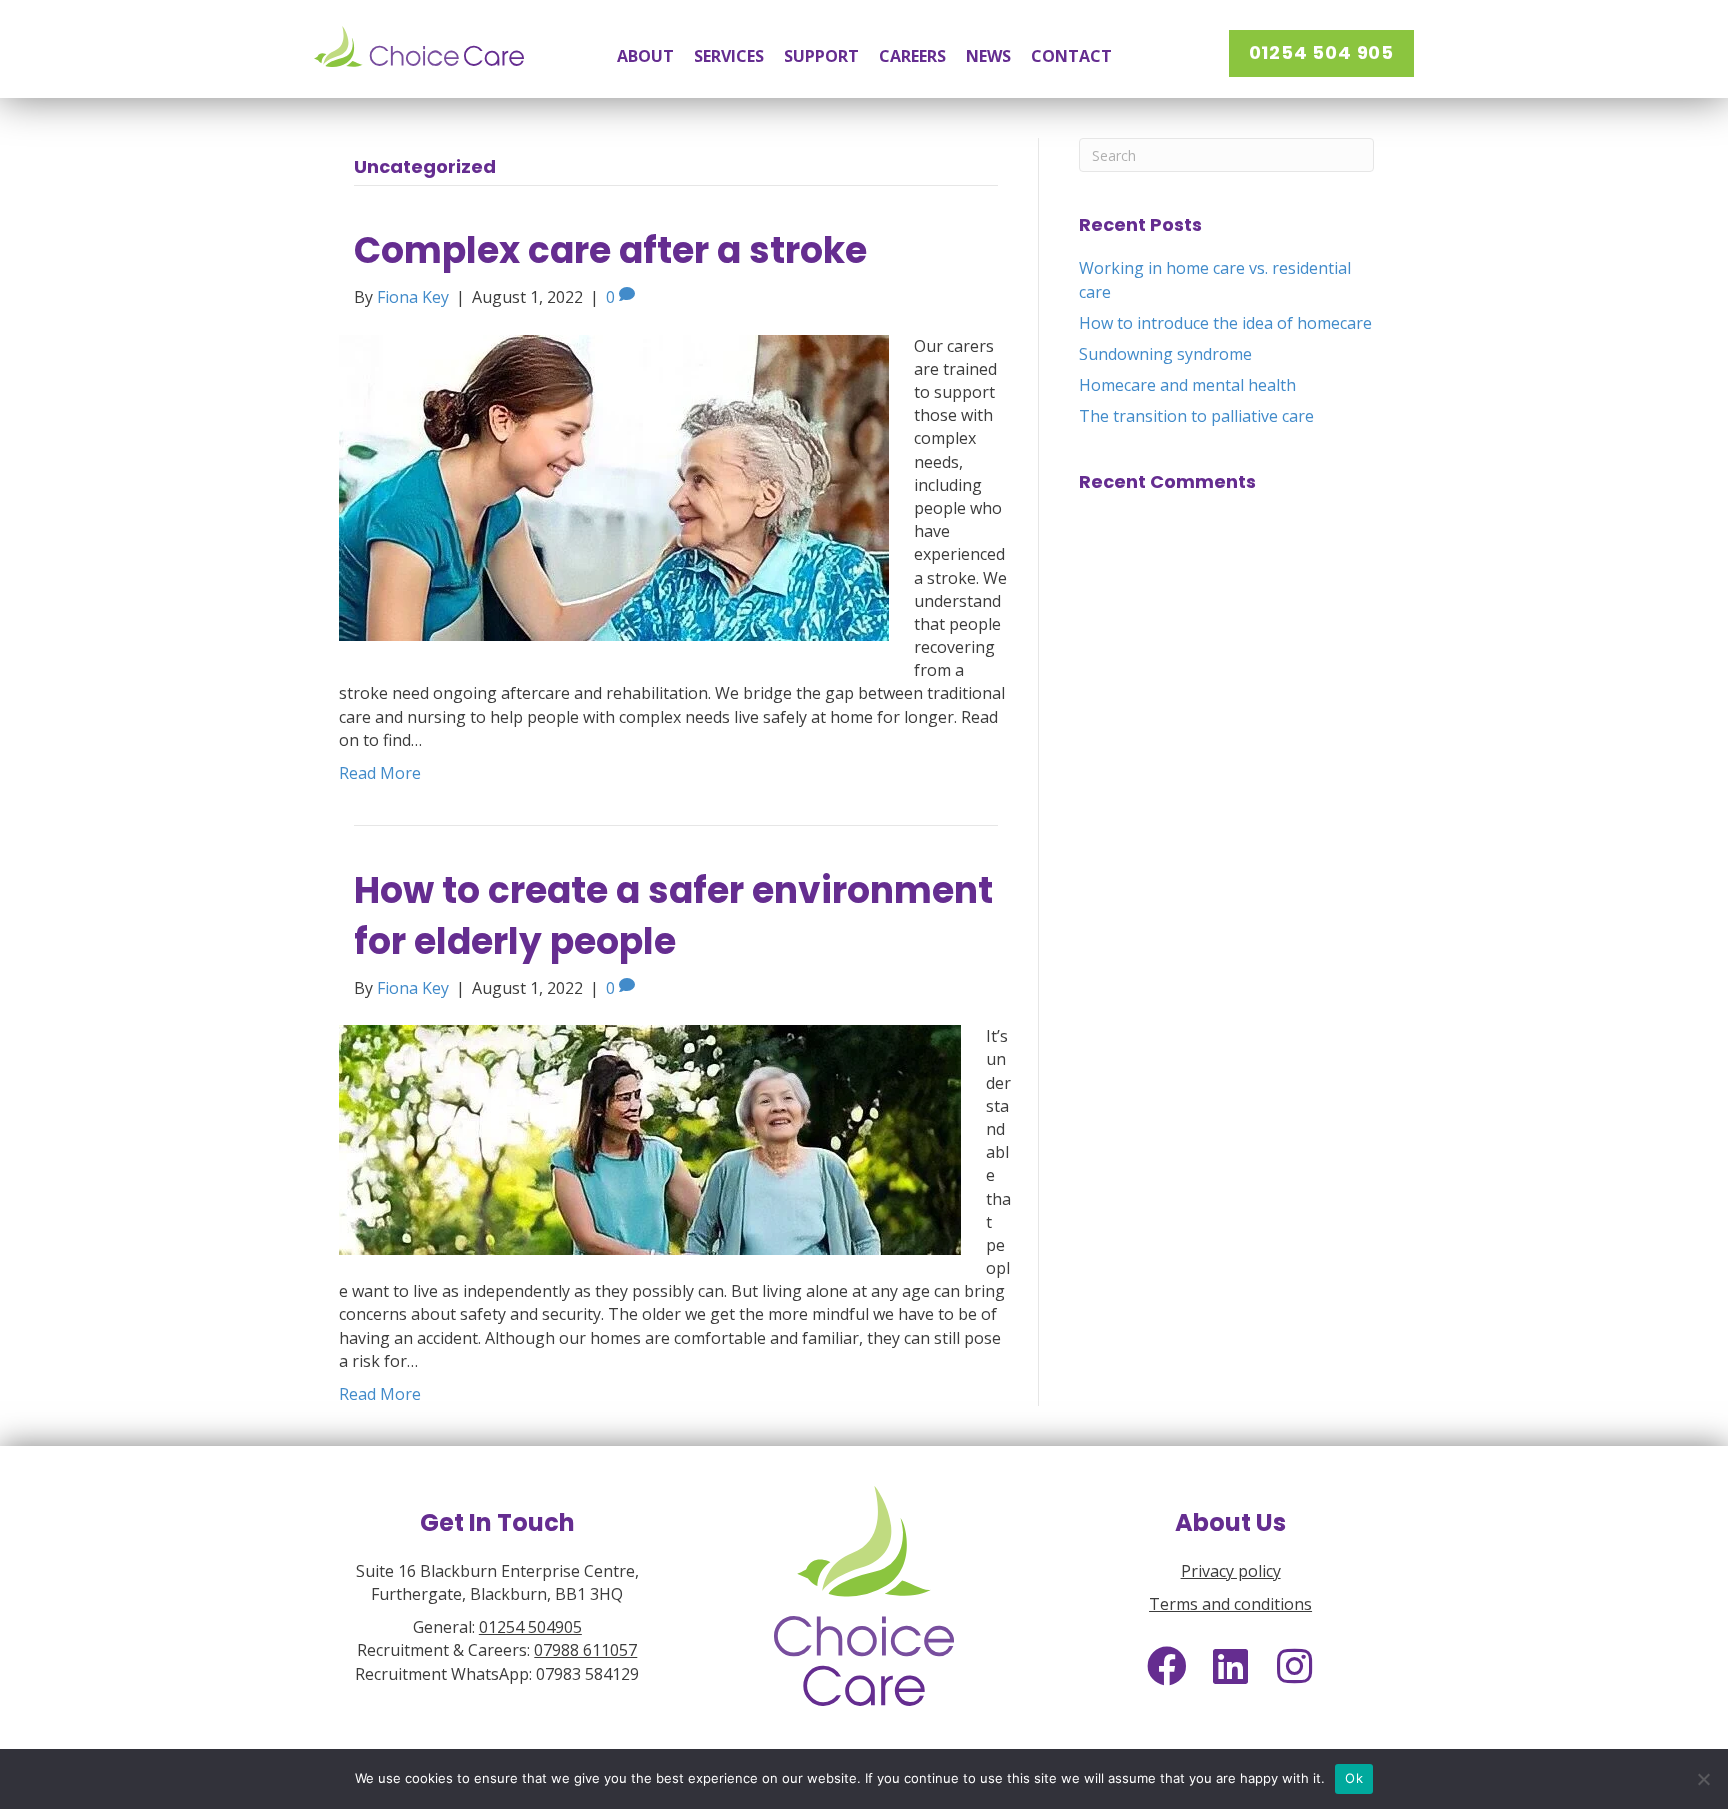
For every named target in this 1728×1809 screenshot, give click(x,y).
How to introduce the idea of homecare (1225, 323)
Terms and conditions (1230, 1604)
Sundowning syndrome (1165, 354)
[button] (1321, 53)
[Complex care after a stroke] (614, 486)
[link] (645, 56)
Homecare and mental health (1187, 385)
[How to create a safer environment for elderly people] (650, 1138)
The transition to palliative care (1196, 416)
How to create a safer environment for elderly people (673, 915)
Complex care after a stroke (610, 250)
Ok (1354, 1778)
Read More (380, 773)
